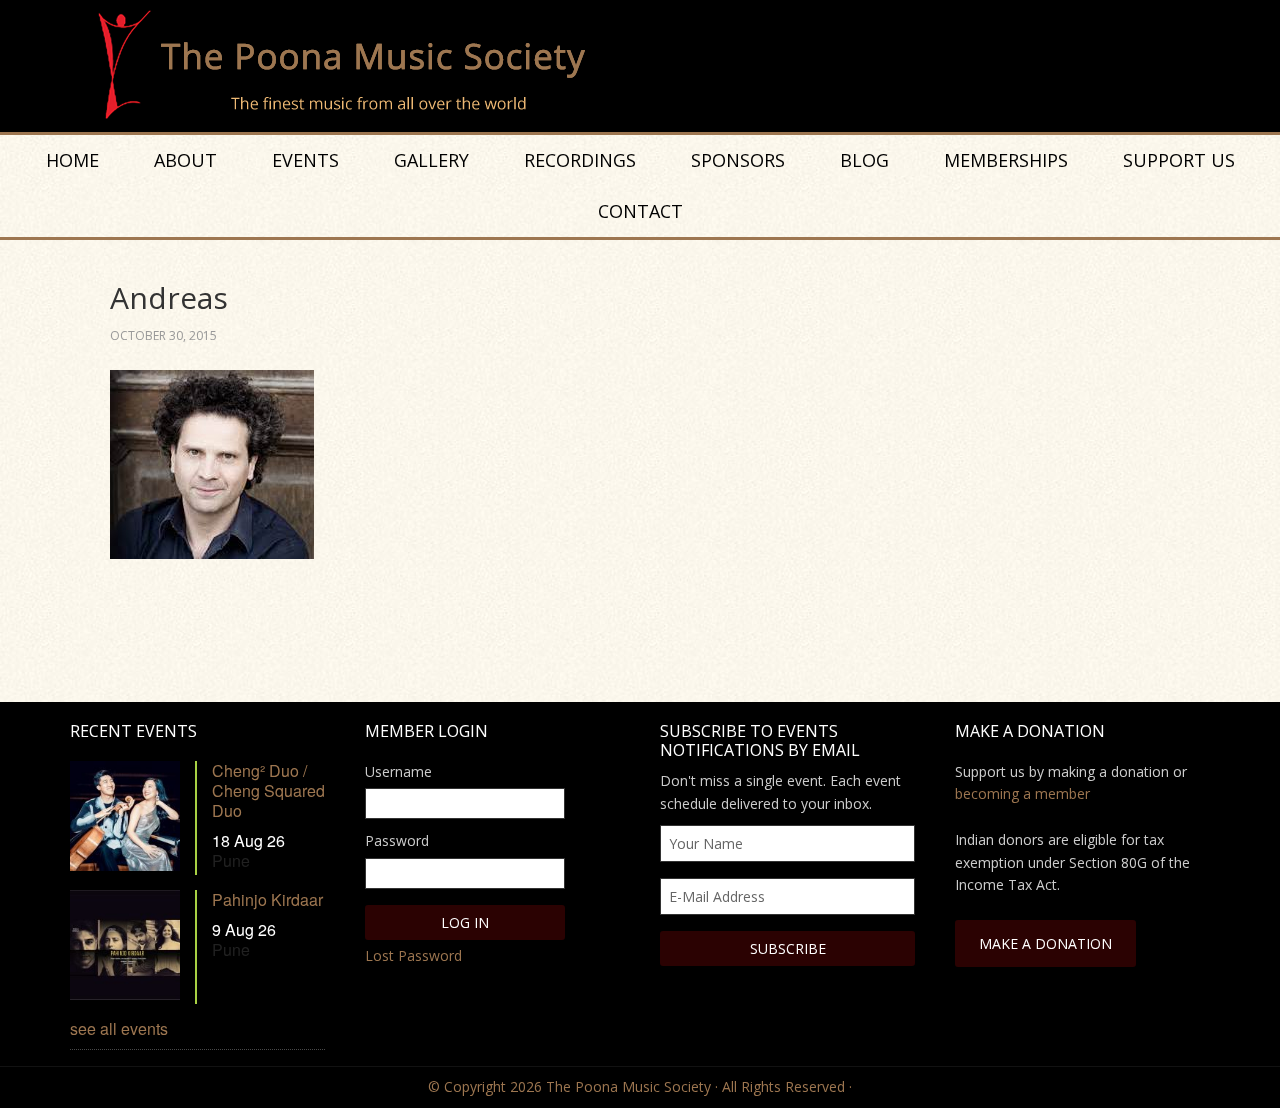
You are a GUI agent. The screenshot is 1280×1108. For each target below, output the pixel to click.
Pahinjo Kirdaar (267, 899)
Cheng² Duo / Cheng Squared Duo (268, 790)
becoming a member (1022, 793)
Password (397, 840)
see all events (119, 1028)
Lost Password (413, 955)
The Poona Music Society (650, 66)
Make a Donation (1045, 943)
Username (398, 771)
